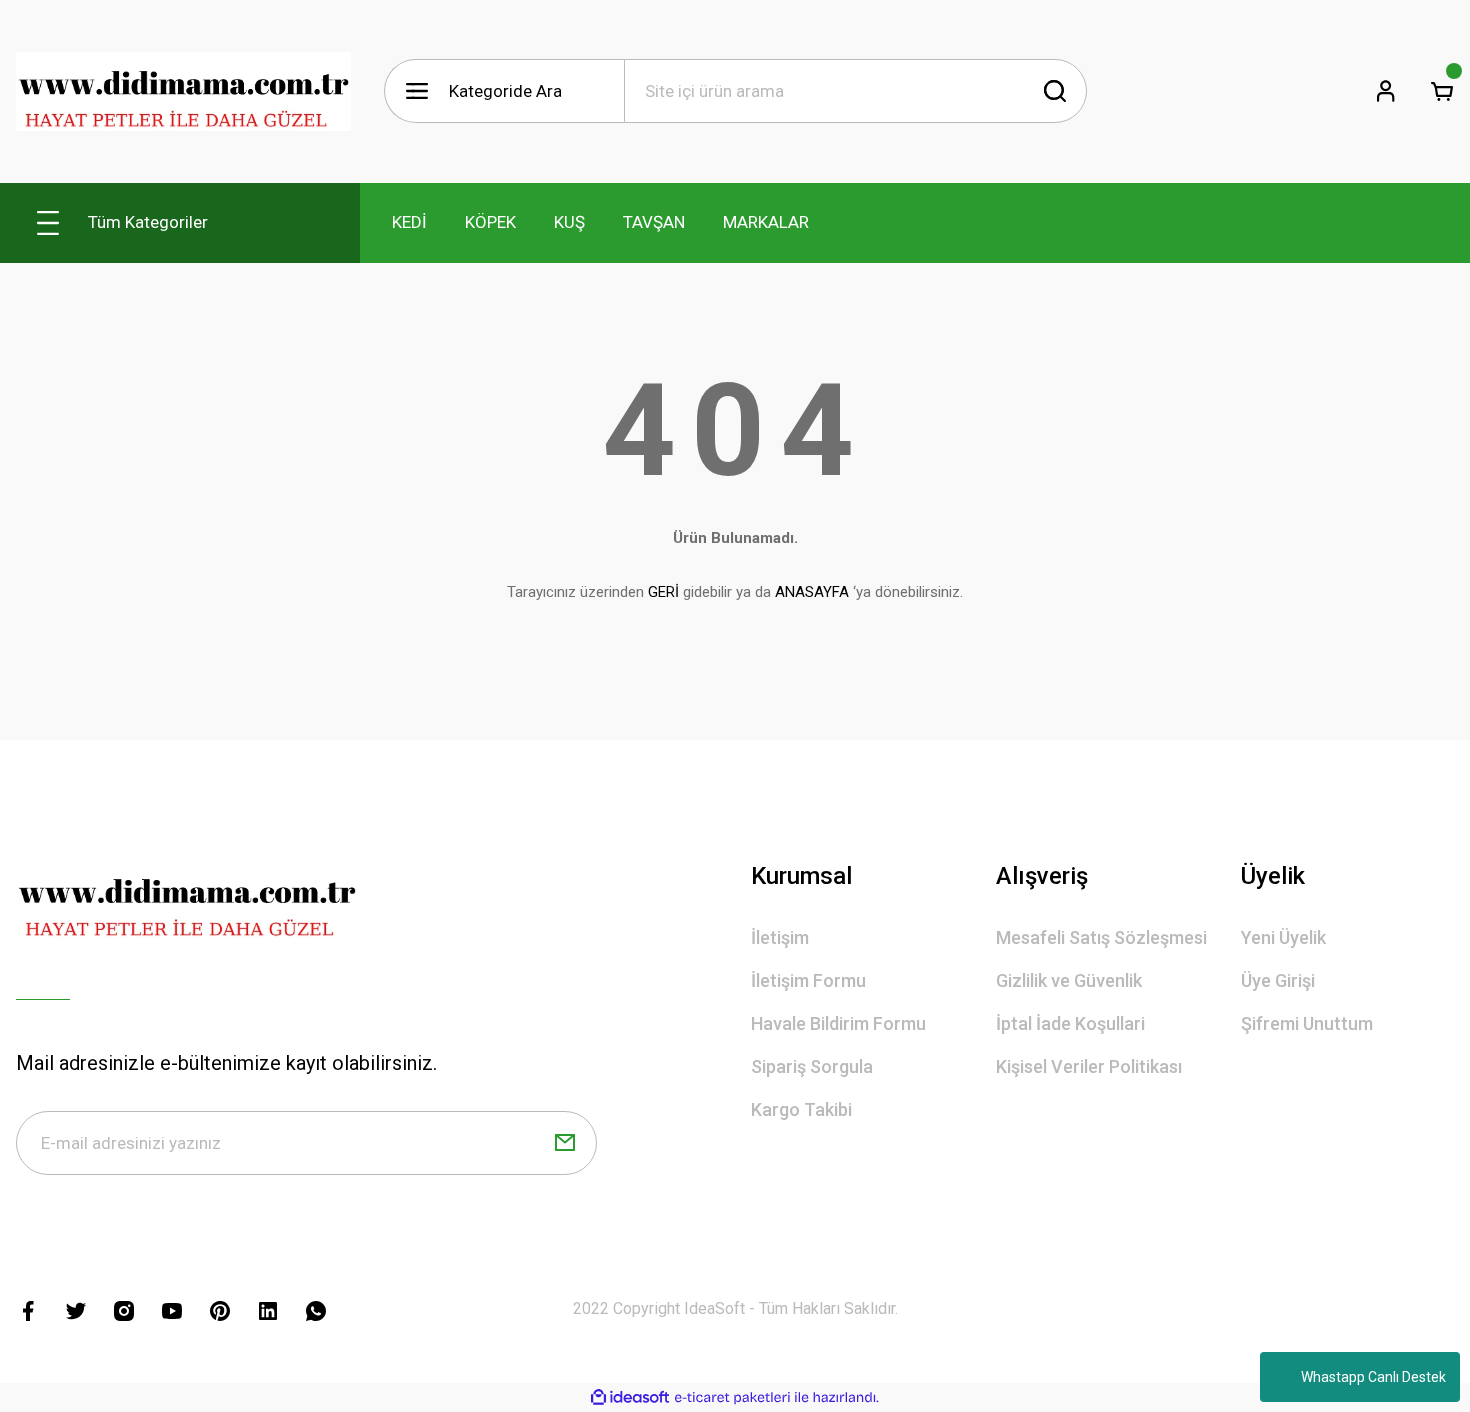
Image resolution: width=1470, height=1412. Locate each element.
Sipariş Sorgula (812, 1066)
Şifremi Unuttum (1307, 1023)
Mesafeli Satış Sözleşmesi (1101, 937)
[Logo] (184, 91)
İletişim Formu (808, 980)
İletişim (780, 937)
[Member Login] (1386, 91)
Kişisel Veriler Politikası (1089, 1066)
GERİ (663, 592)
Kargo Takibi (801, 1109)
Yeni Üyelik (1283, 937)
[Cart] (1442, 91)
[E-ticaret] (732, 1397)
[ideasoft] (630, 1397)
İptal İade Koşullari (1070, 1023)
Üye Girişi (1278, 980)
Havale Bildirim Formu (838, 1023)
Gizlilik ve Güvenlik (1069, 980)
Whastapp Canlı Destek (1373, 1377)
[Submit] (565, 1143)
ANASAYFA (812, 592)
